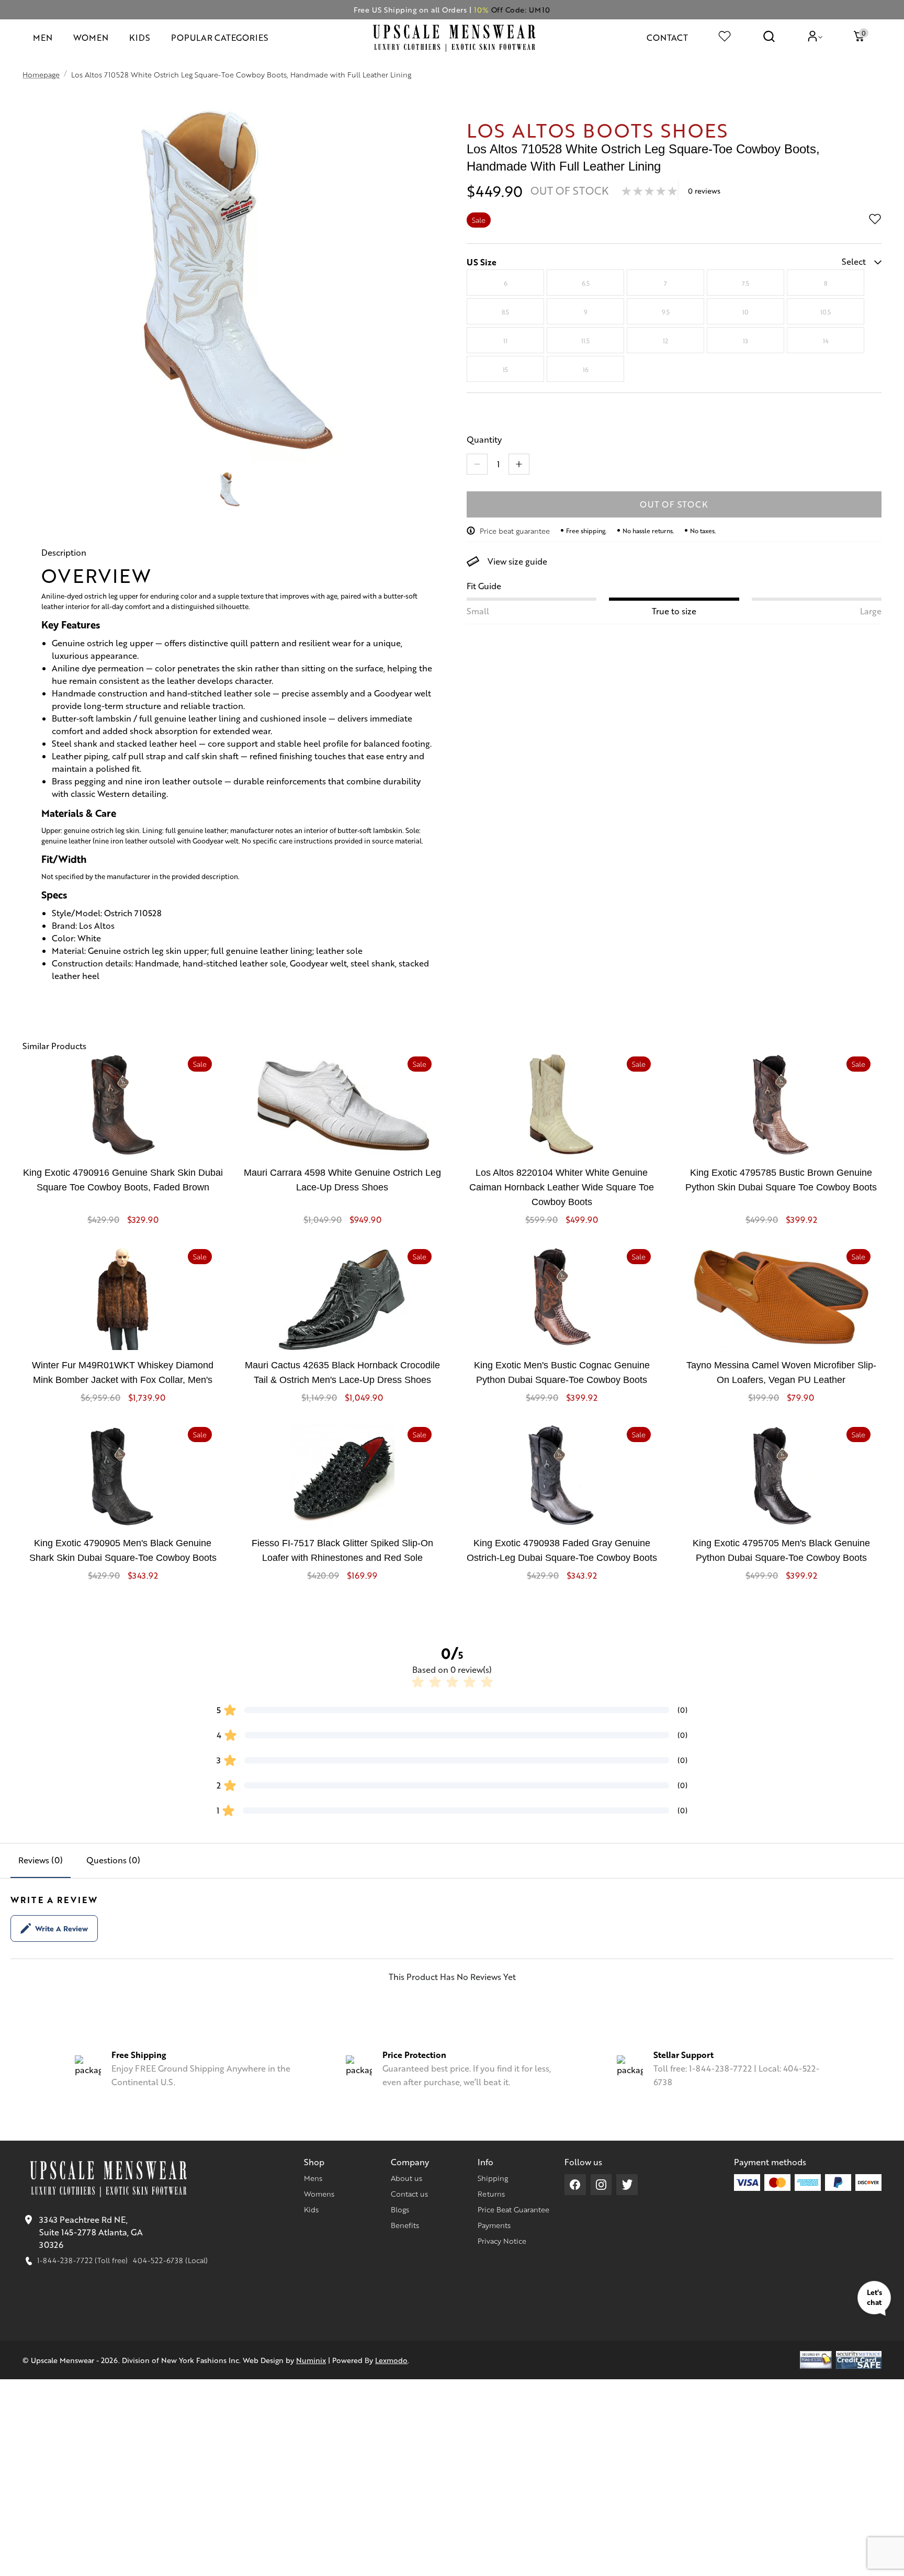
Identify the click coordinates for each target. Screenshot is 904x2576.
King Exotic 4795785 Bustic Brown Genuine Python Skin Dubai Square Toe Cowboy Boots (781, 1180)
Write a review (61, 1928)
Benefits (405, 2225)
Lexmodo (391, 2360)
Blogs (400, 2209)
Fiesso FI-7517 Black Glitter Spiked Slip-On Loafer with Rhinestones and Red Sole (342, 1550)
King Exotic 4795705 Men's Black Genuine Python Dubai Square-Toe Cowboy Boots (781, 1550)
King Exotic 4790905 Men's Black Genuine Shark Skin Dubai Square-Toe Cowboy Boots (123, 1550)
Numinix (311, 2360)
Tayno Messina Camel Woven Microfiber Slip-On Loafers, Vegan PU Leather (781, 1373)
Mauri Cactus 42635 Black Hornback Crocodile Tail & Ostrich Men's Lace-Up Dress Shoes (342, 1373)
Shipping (493, 2178)
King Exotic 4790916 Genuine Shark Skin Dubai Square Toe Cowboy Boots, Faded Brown (123, 1180)
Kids (311, 2209)
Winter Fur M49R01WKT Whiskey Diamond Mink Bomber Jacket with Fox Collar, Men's (123, 1373)
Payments (494, 2225)
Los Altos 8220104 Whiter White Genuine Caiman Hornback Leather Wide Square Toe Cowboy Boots (562, 1187)
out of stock (674, 504)
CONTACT (667, 37)
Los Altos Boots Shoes (597, 130)
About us (406, 2178)
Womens (319, 2193)
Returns (491, 2193)
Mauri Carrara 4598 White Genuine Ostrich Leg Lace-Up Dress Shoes (342, 1180)
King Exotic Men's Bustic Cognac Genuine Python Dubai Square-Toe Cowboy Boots (562, 1373)
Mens (313, 2178)
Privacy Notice (502, 2241)
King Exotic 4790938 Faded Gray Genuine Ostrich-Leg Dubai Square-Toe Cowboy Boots (562, 1550)
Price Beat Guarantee (513, 2209)
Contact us (409, 2193)
